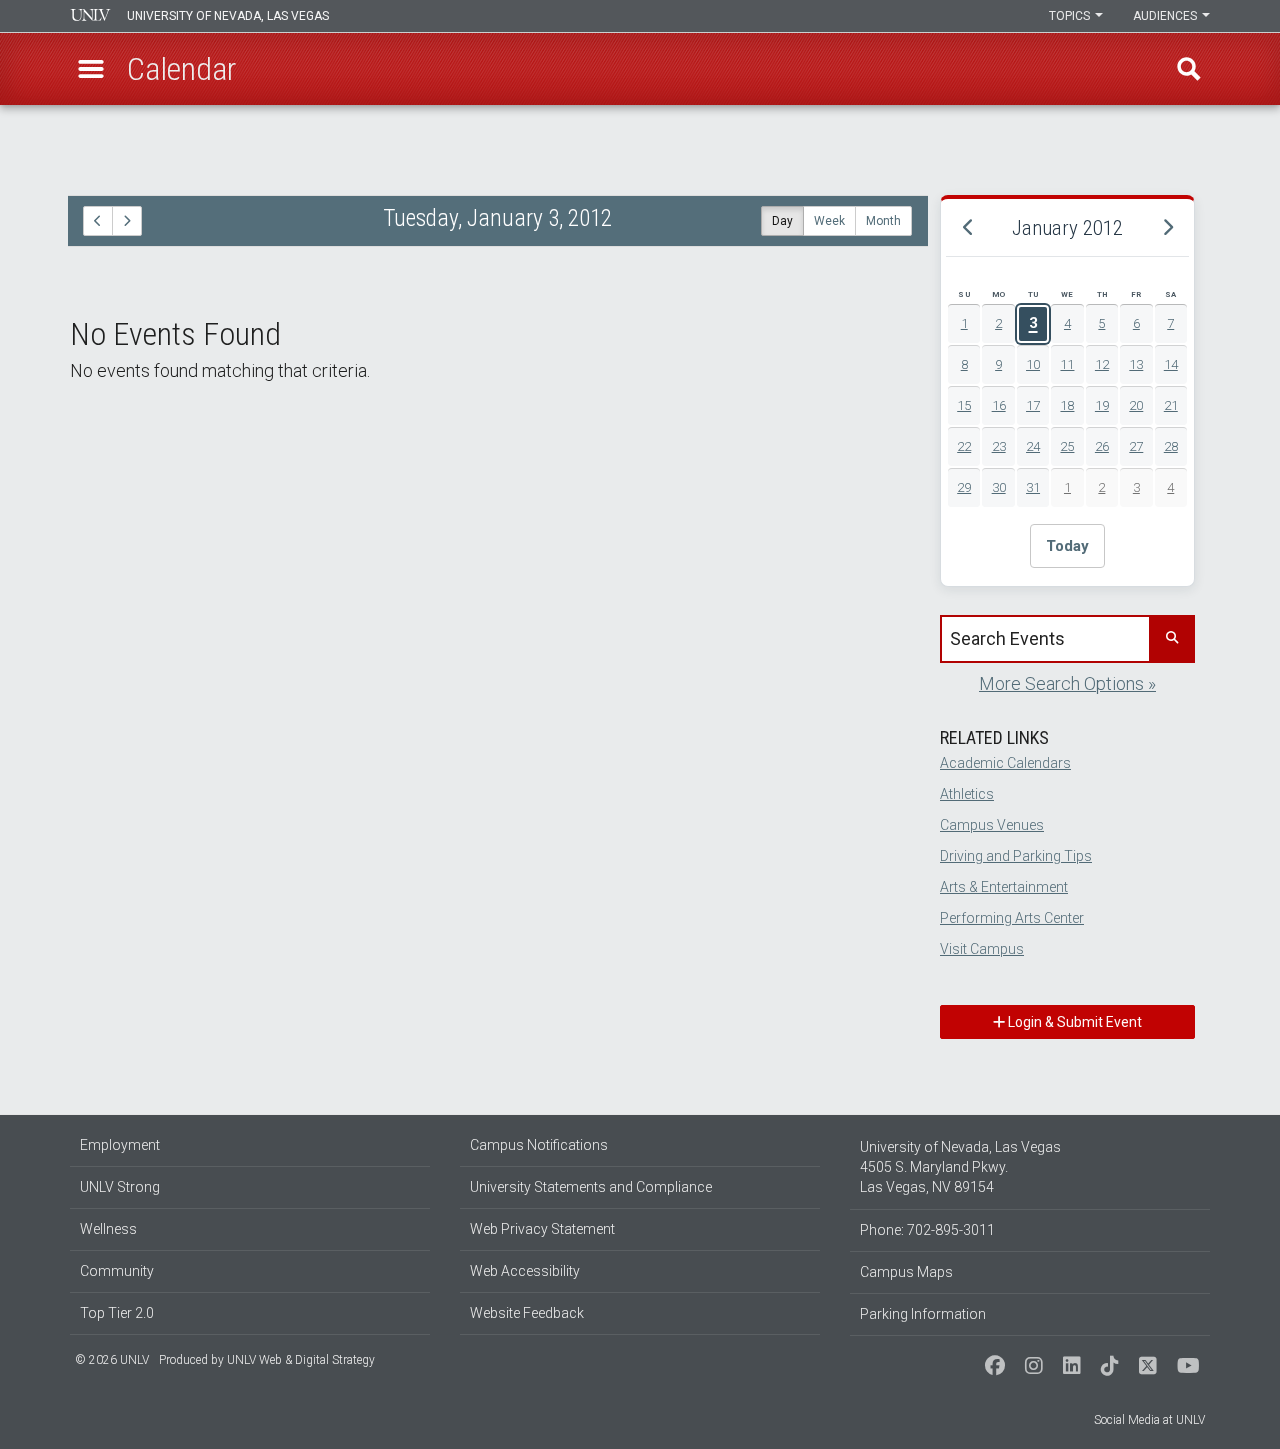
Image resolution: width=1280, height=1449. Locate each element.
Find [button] (1189, 69)
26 (1102, 446)
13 (1136, 364)
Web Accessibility (525, 1271)
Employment (120, 1145)
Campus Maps (906, 1272)
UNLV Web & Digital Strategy (301, 1360)
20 (1136, 405)
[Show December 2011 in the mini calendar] (968, 228)
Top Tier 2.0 (117, 1313)
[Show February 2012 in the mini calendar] (1167, 228)
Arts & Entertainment (1004, 887)
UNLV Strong (120, 1187)
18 (1067, 405)
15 (964, 405)
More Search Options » (1067, 683)
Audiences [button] (1166, 16)
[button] (91, 69)
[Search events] (1171, 639)
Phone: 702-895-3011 (927, 1230)
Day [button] (782, 221)
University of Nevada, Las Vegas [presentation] (228, 16)
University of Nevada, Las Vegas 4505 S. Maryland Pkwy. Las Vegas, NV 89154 (960, 1167)
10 (1033, 364)
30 (999, 487)
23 (999, 446)
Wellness (108, 1229)
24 (1033, 446)
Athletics (967, 794)
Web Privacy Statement (542, 1229)
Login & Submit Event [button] (1073, 1022)
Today (1067, 546)
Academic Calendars (1005, 763)
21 (1171, 405)
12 (1102, 364)
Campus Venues (992, 825)
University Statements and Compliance (591, 1187)
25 (1067, 446)
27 (1136, 446)
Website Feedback (527, 1313)
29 (964, 487)
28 (1171, 446)
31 (1033, 487)
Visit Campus (982, 949)
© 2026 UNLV (112, 1360)
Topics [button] (1071, 16)
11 (1067, 364)
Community (117, 1271)
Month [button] (883, 221)
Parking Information (923, 1314)
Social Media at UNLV (1149, 1420)
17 (1033, 405)
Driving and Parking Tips (1016, 856)
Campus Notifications (539, 1145)
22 (964, 446)
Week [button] (829, 221)
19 (1102, 405)
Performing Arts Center (1012, 918)
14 (1171, 364)
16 (999, 405)
